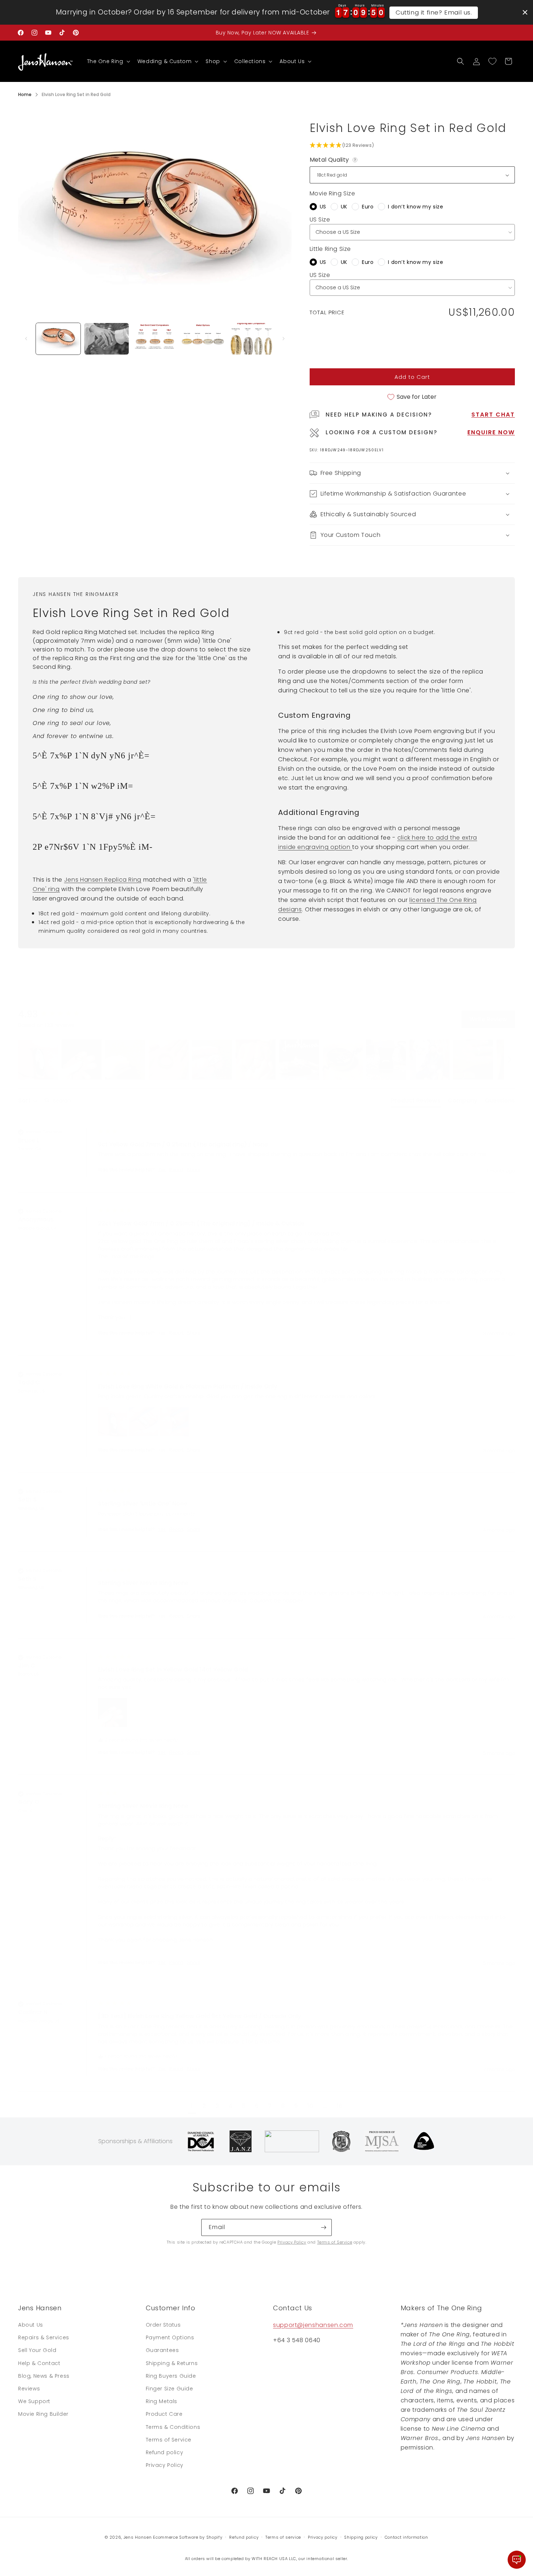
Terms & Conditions (173, 2427)
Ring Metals (162, 2401)
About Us (31, 2325)
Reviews (29, 2389)
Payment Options (170, 2338)
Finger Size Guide (170, 2389)
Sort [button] (25, 1101)
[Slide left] (26, 339)
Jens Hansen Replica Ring (103, 880)
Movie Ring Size (332, 193)
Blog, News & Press (44, 2376)
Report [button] (176, 1170)
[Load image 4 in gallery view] (203, 339)
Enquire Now (491, 432)
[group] (56, 1014)
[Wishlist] (492, 61)
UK (344, 207)
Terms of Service (335, 2242)
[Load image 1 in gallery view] (58, 339)
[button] (108, 61)
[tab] (416, 1102)
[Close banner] (525, 12)
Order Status (163, 2325)
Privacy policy (323, 2537)
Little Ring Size (330, 249)
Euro (368, 207)
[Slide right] (284, 339)
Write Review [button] (488, 1019)
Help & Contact (39, 2363)
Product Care (164, 2414)
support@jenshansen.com (313, 2325)
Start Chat (493, 415)
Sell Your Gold (37, 2351)
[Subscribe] (323, 2227)
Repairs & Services (44, 2338)
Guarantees (162, 2351)
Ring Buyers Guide (171, 2376)
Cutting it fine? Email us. (434, 12)
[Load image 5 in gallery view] (251, 339)
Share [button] (194, 1170)
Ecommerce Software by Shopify (188, 2537)
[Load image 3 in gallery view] (155, 339)
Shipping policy (361, 2537)
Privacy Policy (292, 2242)
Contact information (406, 2537)
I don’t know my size (416, 207)
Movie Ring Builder (43, 2414)
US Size (320, 220)
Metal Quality (334, 160)
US (323, 207)
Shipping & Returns (172, 2363)
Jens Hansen (138, 2537)
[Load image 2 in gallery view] (106, 339)
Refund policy (165, 2452)
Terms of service (283, 2537)
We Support (34, 2401)
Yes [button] (162, 1170)
